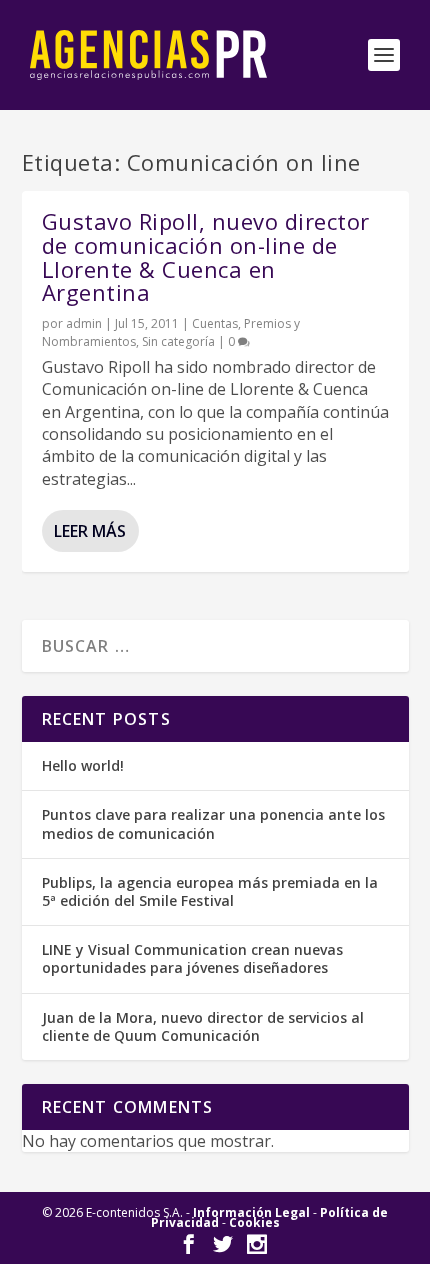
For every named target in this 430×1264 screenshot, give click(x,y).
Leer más (90, 531)
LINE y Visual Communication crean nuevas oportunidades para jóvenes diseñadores (192, 958)
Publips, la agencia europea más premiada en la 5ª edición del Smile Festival (210, 891)
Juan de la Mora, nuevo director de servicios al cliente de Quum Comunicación (203, 1026)
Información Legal (251, 1212)
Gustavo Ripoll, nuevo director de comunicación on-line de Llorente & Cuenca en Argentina (206, 256)
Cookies (254, 1222)
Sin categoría (178, 341)
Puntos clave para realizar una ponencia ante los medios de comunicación (213, 823)
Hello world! (83, 765)
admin (84, 323)
